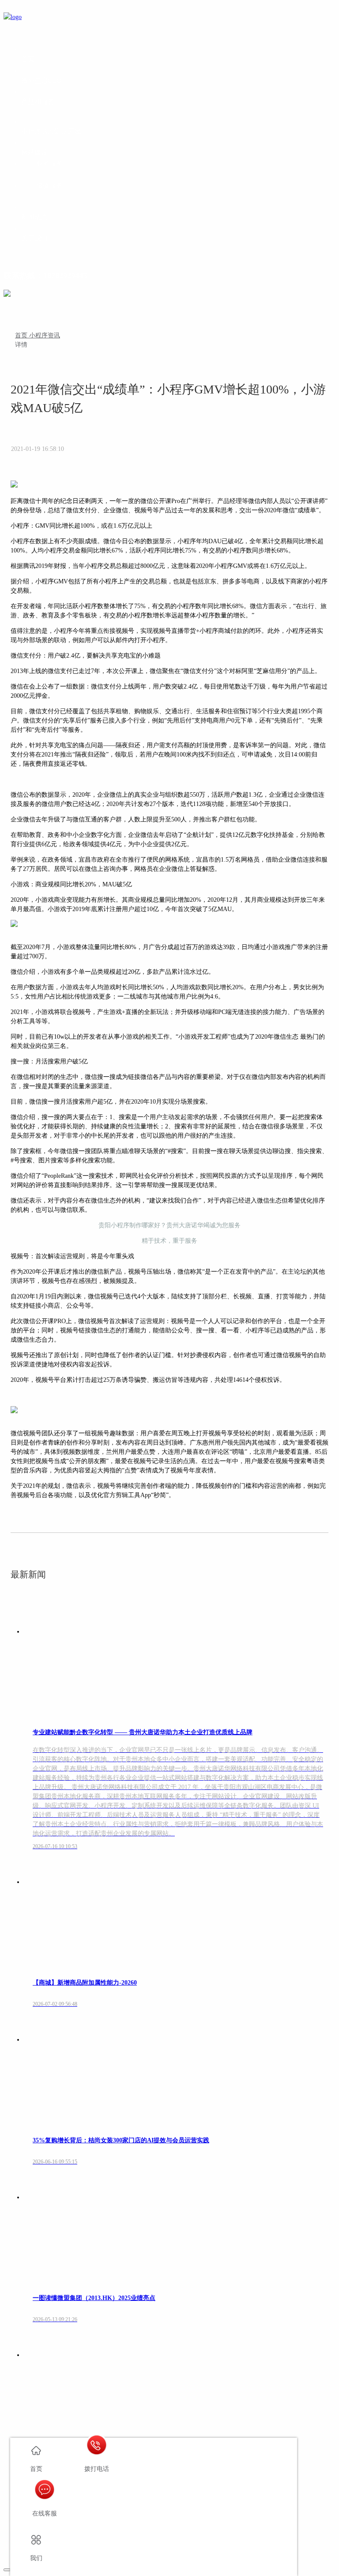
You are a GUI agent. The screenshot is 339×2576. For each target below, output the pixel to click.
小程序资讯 (45, 335)
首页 (22, 335)
